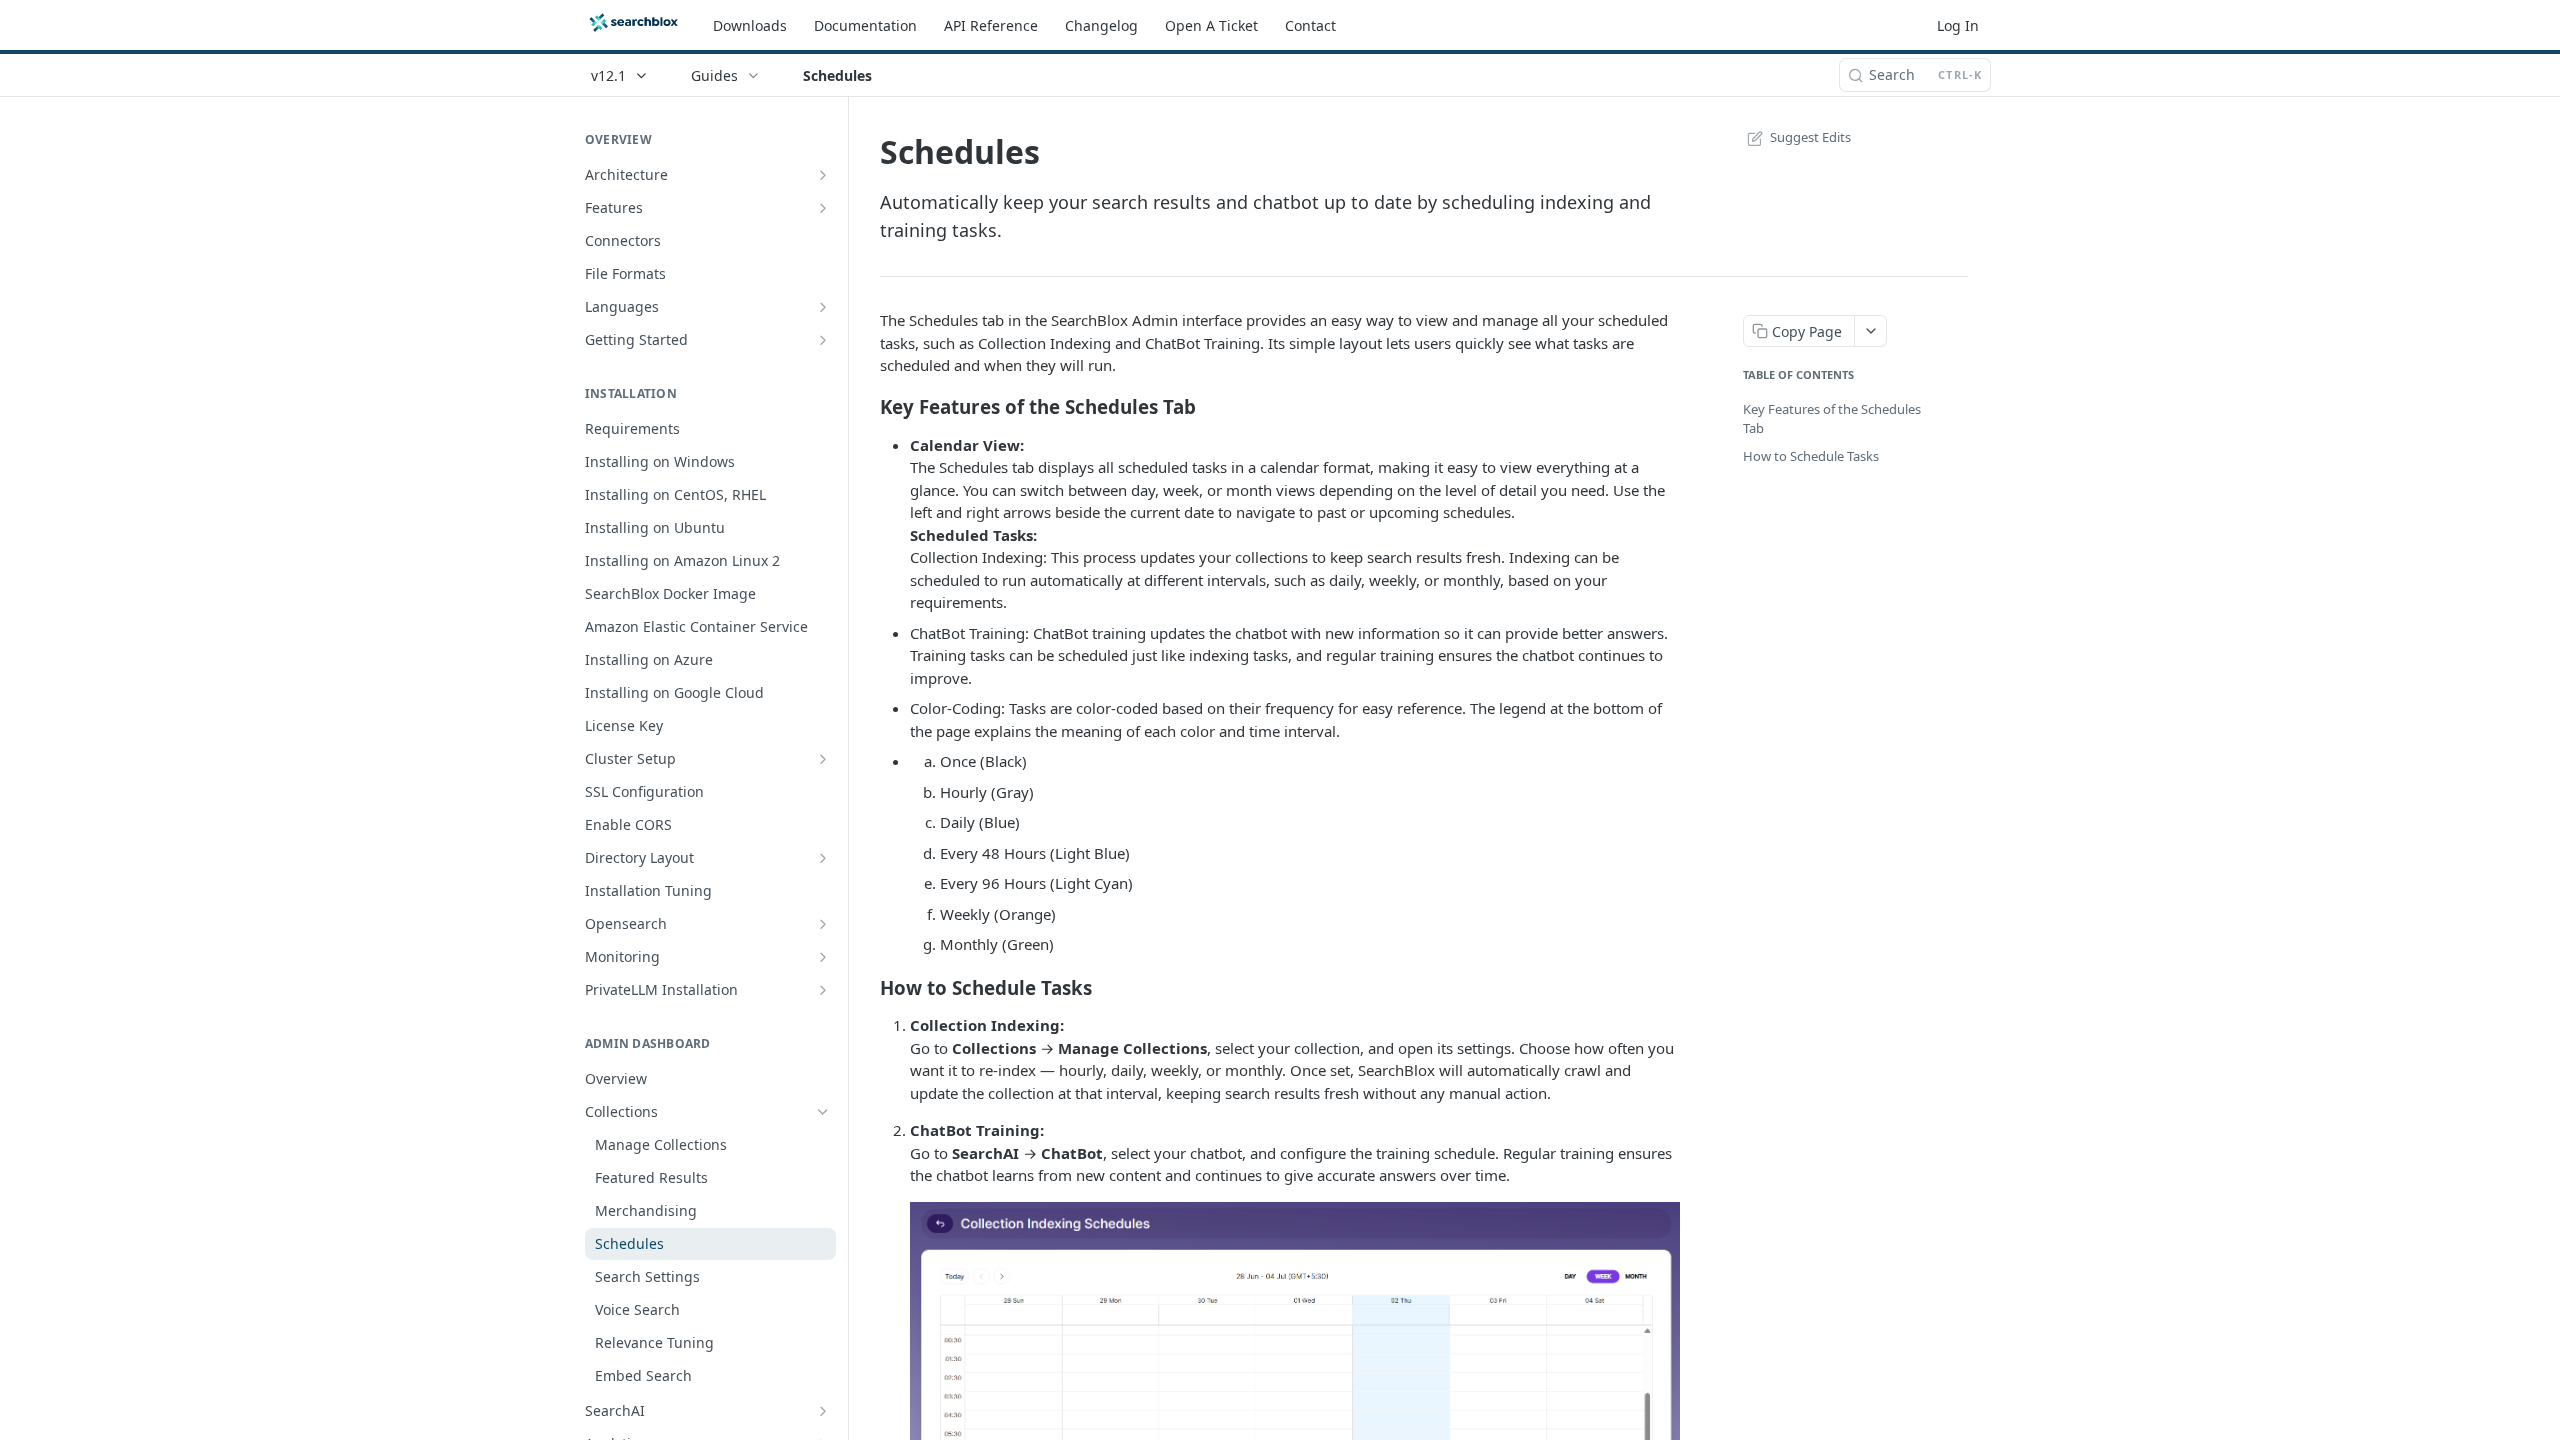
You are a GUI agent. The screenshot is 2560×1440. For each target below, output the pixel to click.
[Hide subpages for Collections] (823, 1112)
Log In (1958, 25)
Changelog (1101, 25)
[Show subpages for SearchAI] (823, 1411)
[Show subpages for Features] (823, 208)
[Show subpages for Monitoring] (823, 957)
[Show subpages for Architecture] (823, 175)
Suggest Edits (1810, 137)
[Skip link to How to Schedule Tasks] (866, 987)
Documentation (865, 25)
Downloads (750, 25)
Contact (1310, 25)
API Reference (991, 25)
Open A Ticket (1211, 25)
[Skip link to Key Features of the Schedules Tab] (866, 407)
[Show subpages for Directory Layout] (823, 858)
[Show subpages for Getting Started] (823, 340)
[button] (1295, 1388)
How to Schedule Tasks (1811, 456)
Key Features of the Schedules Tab (1832, 419)
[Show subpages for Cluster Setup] (823, 759)
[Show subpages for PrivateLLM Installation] (823, 990)
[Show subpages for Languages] (823, 307)
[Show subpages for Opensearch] (823, 924)
